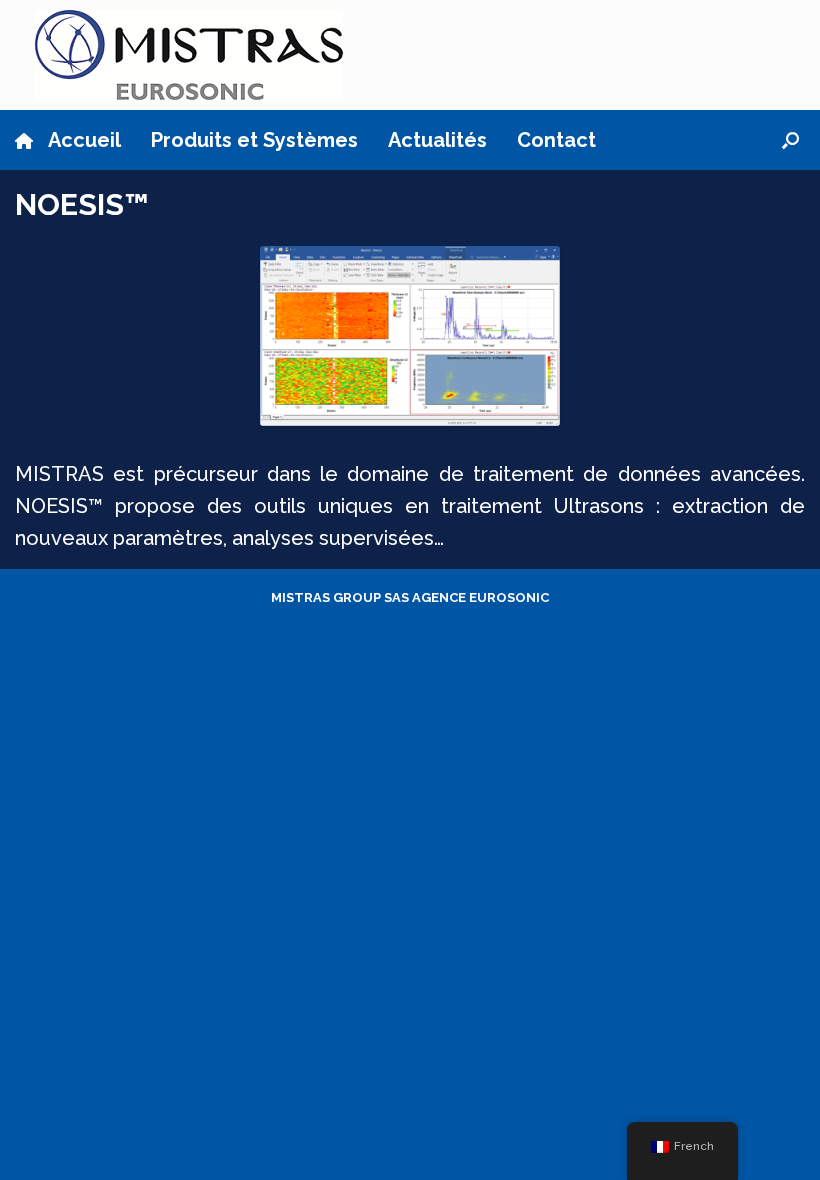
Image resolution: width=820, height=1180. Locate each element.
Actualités (437, 140)
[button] (790, 140)
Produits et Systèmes (254, 140)
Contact (556, 140)
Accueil (84, 140)
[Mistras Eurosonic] (189, 55)
